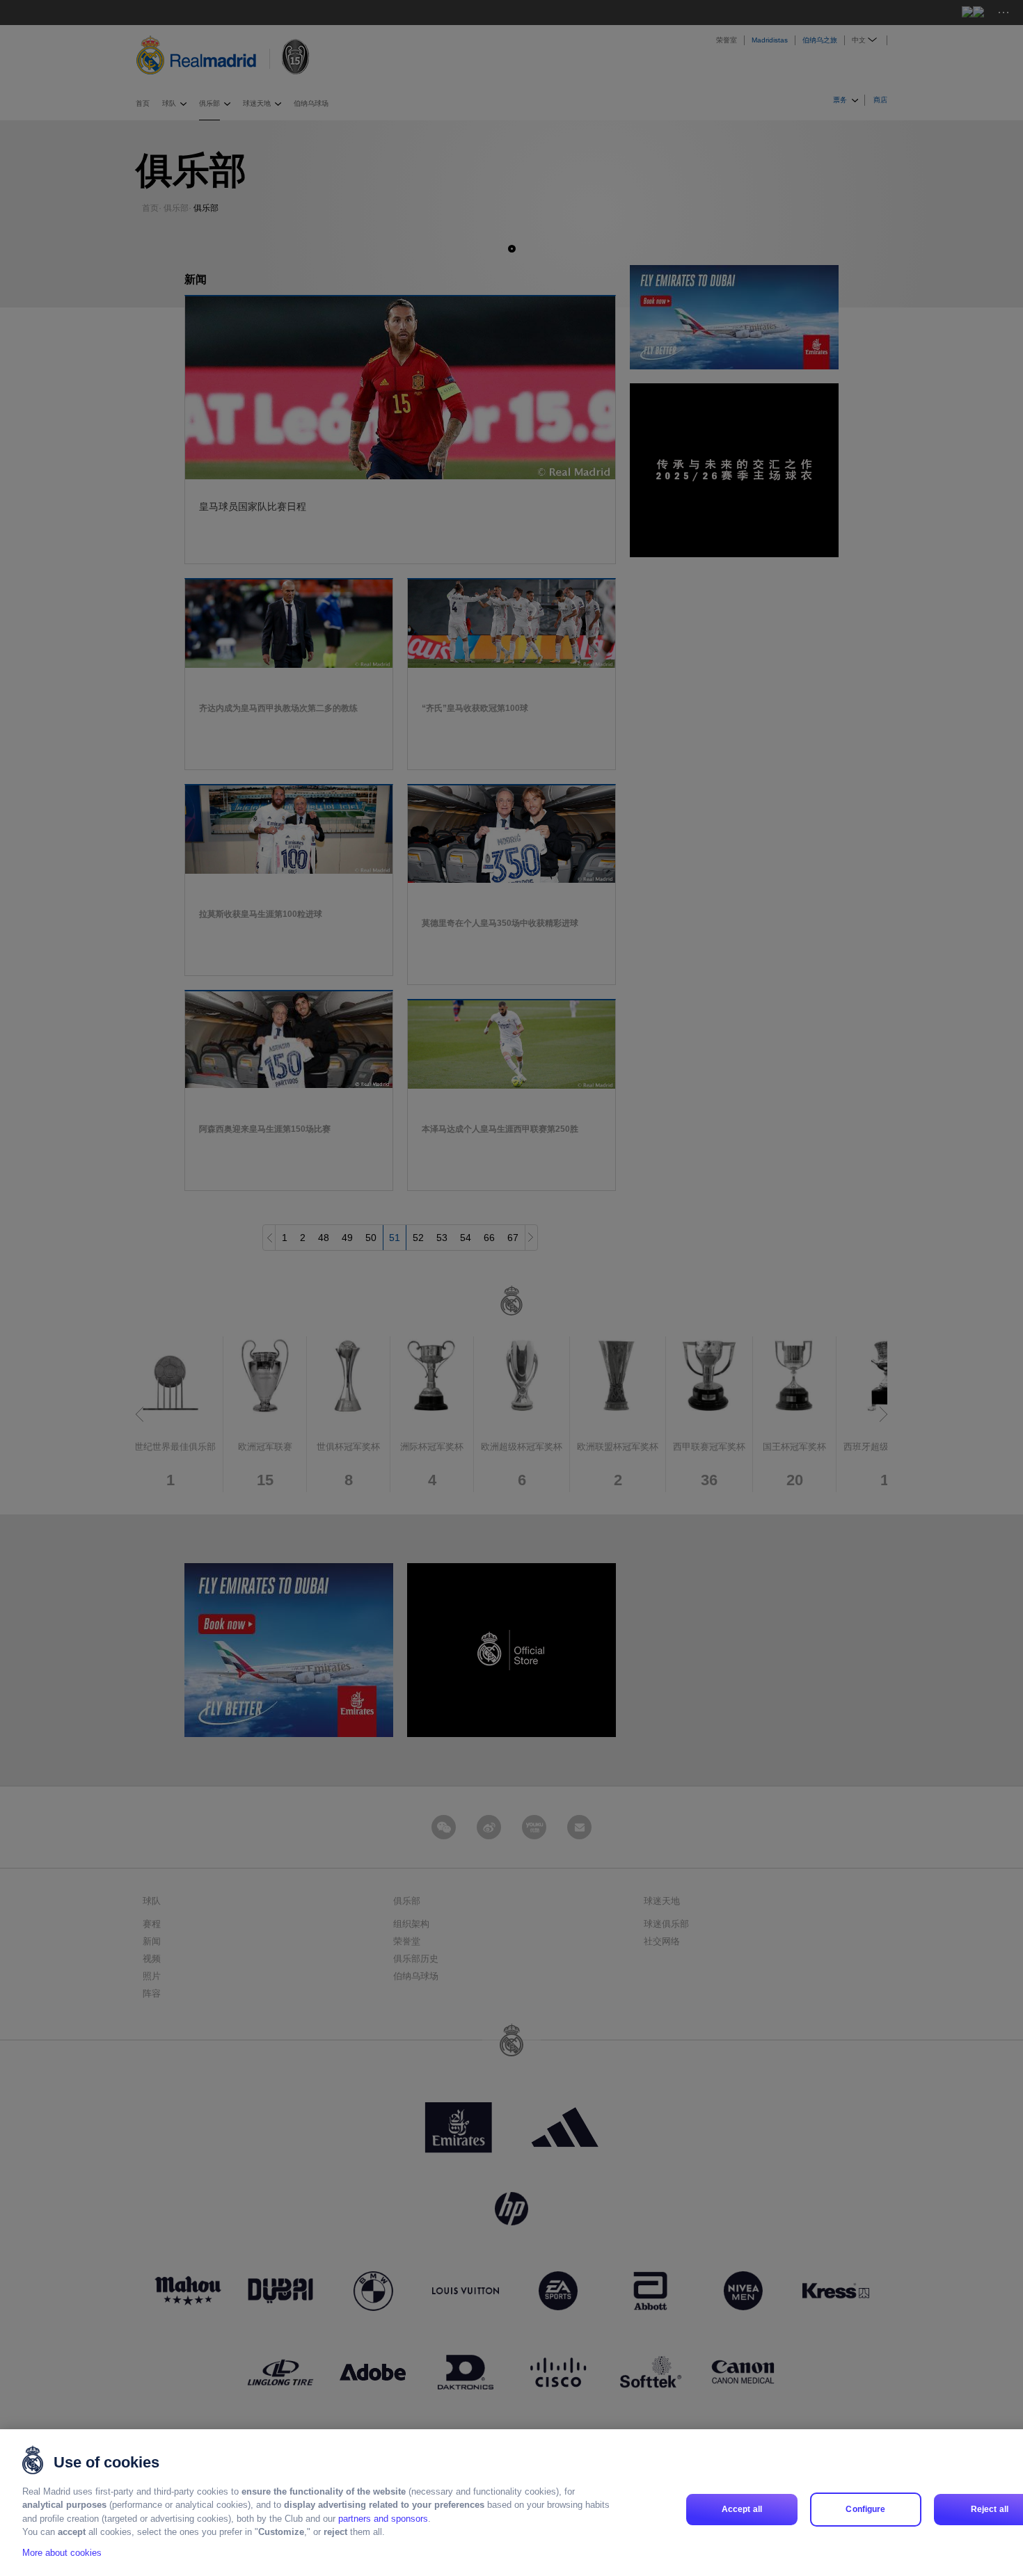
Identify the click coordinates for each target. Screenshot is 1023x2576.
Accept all (742, 2509)
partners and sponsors (383, 2519)
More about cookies (62, 2553)
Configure (865, 2509)
